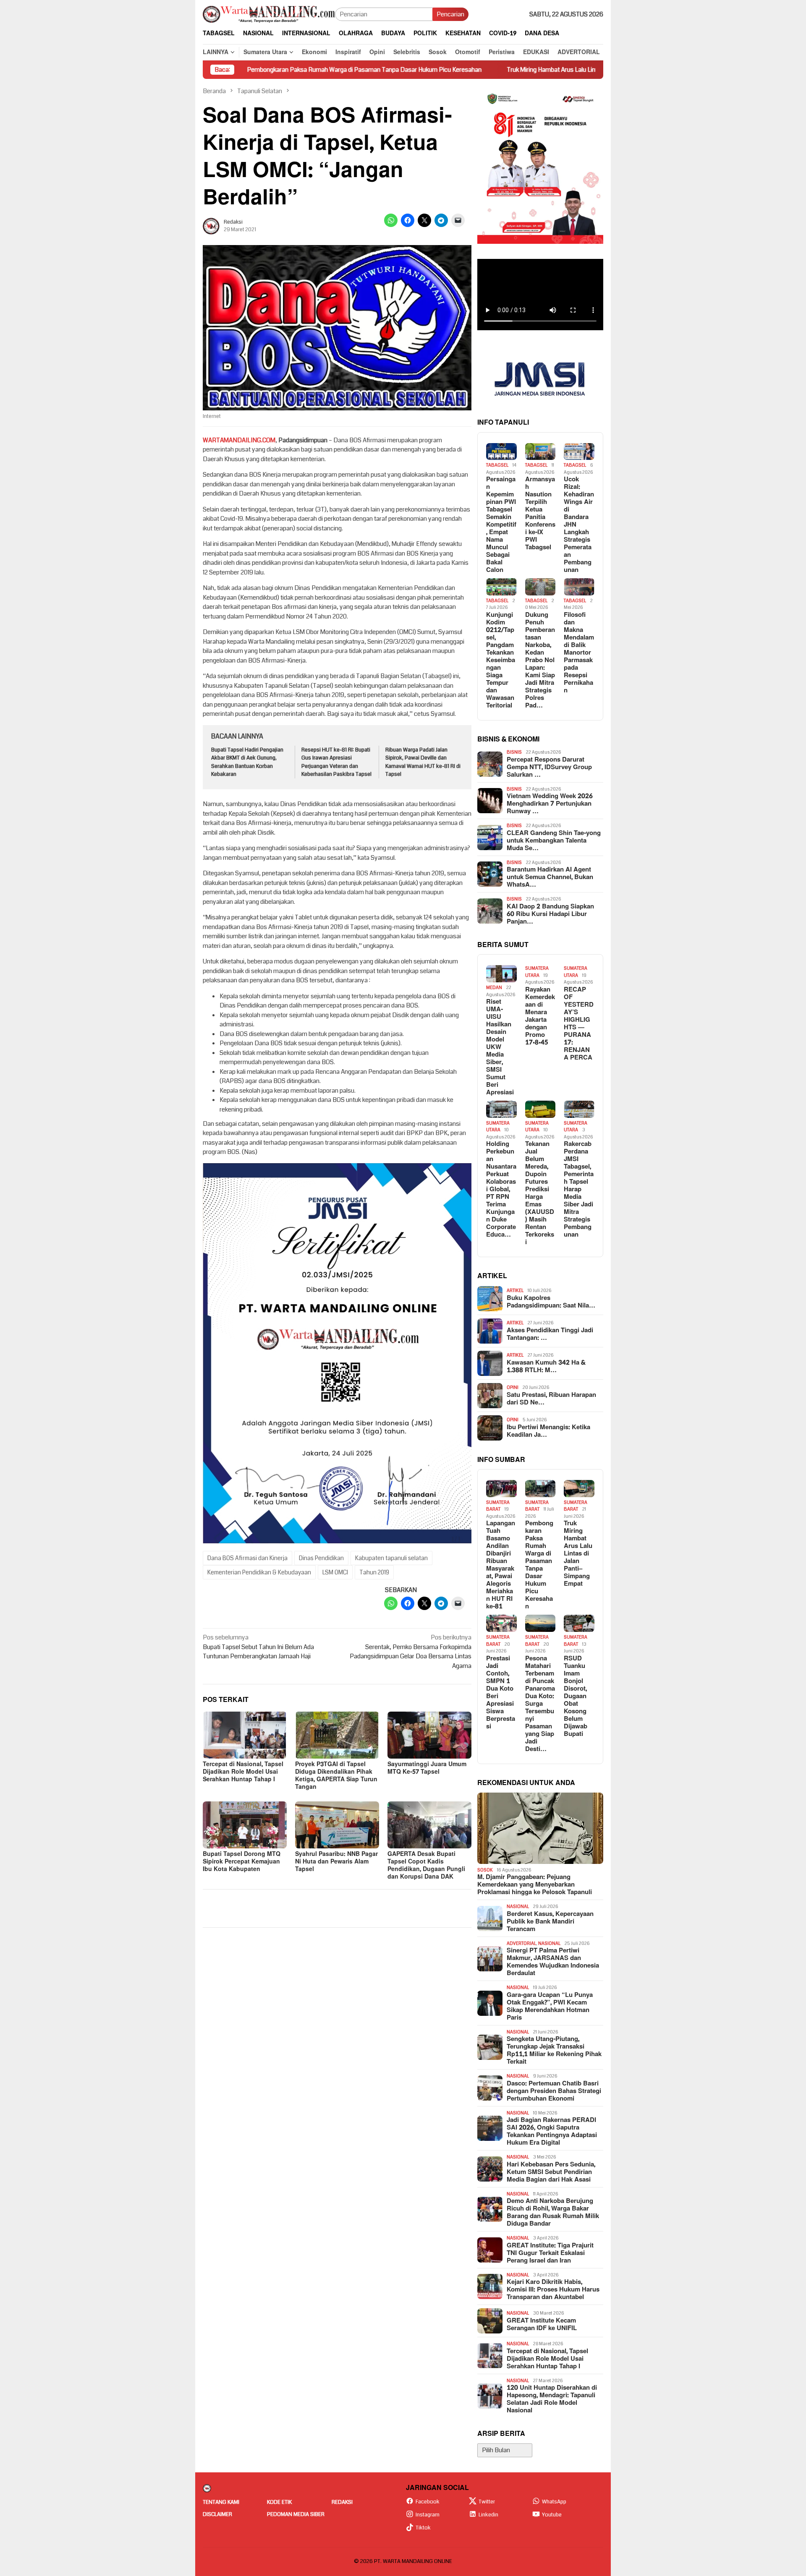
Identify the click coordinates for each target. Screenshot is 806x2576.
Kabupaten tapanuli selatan (391, 1558)
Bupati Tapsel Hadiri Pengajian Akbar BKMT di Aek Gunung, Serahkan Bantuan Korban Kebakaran (247, 762)
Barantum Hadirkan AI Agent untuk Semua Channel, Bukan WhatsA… (550, 877)
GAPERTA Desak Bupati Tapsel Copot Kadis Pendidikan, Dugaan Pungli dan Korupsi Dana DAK (426, 1865)
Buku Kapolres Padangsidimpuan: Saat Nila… (551, 1302)
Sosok (485, 1870)
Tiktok (423, 2528)
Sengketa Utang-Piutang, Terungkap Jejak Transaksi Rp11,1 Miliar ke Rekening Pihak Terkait (554, 2051)
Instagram (428, 2515)
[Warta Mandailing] (269, 14)
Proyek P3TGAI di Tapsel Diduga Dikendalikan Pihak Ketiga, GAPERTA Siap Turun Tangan (336, 1776)
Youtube (552, 2515)
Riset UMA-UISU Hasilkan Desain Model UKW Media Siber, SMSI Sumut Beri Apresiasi (500, 1047)
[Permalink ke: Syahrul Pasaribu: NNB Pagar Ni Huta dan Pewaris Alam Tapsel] (337, 1825)
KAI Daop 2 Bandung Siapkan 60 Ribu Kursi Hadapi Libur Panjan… (550, 914)
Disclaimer (217, 2514)
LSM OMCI (335, 1572)
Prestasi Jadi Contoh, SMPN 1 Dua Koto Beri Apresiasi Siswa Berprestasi (501, 1693)
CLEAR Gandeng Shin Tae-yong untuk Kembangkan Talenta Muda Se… (554, 841)
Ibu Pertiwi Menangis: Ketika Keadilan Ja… (548, 1431)
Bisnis (514, 752)
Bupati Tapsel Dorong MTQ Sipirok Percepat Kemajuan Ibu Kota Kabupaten (242, 1862)
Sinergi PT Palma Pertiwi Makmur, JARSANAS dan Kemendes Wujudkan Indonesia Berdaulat (553, 1962)
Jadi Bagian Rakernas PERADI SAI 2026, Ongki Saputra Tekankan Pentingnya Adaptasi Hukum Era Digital (552, 2132)
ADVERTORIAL (521, 1943)
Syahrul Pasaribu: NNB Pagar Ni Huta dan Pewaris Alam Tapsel (336, 1862)
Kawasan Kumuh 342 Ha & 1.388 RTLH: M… (546, 1367)
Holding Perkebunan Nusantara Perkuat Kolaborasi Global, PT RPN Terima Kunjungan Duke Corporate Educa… (501, 1190)
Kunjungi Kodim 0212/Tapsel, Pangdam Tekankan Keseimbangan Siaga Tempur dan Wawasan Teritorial (501, 660)
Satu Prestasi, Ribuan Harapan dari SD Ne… (551, 1399)
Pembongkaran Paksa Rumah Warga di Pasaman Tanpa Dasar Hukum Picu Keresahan (255, 70)
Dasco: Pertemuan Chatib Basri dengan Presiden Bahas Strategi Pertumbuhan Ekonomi (554, 2091)
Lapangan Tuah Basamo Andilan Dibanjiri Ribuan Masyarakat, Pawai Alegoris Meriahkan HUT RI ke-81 (501, 1565)
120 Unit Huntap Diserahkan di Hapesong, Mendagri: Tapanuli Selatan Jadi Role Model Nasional (552, 2399)
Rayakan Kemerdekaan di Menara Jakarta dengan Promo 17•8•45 (540, 1016)
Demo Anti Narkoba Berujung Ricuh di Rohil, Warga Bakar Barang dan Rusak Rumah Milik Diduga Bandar (553, 2213)
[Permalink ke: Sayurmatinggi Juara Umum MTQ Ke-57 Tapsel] (429, 1735)
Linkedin (488, 2515)
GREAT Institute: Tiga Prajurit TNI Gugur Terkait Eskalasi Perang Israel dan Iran (550, 2253)
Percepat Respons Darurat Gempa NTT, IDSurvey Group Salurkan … (549, 767)
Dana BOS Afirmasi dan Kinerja (247, 1558)
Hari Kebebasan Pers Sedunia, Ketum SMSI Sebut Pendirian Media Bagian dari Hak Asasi (551, 2172)
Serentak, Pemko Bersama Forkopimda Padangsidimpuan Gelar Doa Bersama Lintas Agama (411, 1652)
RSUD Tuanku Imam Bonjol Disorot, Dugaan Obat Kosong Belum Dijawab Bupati (576, 1696)
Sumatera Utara (537, 972)
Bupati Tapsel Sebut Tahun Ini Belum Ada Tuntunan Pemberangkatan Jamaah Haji (258, 1647)
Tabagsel (497, 465)
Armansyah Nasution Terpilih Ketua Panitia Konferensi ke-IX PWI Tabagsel (540, 514)
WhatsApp (554, 2502)
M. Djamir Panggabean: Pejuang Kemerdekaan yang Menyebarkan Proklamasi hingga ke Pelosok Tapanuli (535, 1885)
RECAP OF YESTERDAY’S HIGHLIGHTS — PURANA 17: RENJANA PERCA (579, 1024)
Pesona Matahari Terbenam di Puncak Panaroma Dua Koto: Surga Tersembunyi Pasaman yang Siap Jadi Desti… (540, 1704)
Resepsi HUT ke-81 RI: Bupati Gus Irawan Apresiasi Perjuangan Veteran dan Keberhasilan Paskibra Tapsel (336, 762)
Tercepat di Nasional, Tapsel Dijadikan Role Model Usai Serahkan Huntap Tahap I (243, 1772)
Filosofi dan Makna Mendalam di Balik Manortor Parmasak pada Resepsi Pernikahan (579, 653)
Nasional (518, 1907)
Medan (494, 988)
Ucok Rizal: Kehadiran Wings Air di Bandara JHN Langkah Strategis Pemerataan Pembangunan (579, 525)
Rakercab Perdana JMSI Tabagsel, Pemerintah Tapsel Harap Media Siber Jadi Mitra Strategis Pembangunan (579, 1190)
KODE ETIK (279, 2502)
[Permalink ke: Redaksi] (211, 226)
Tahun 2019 (374, 1572)
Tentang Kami (221, 2502)
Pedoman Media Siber (296, 2514)
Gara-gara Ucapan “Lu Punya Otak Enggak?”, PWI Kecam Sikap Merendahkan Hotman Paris (550, 2007)
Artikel (515, 1291)
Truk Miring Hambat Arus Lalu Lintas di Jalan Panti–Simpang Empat (487, 70)
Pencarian (450, 14)
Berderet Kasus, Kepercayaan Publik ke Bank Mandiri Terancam (550, 1922)
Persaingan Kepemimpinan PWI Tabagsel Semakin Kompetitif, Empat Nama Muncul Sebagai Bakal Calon (501, 525)
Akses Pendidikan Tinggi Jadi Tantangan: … (550, 1334)
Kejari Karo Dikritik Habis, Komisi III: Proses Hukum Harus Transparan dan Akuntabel (553, 2290)
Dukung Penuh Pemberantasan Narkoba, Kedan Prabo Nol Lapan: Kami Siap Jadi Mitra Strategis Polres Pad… (540, 660)
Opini (513, 1387)
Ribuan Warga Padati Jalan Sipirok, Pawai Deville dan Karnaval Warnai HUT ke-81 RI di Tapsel (423, 762)
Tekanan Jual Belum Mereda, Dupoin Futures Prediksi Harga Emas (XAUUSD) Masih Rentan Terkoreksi (540, 1193)
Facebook (428, 2502)
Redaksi (342, 2502)
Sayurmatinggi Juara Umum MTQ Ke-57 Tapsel (427, 1768)
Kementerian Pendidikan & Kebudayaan (259, 1572)
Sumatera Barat (498, 1506)
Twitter (487, 2502)
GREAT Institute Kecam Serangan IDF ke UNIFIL (542, 2325)
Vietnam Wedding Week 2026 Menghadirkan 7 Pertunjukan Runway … (550, 804)
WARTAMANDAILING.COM (239, 440)
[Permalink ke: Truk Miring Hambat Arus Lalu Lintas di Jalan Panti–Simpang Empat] (579, 1489)
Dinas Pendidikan (321, 1558)
